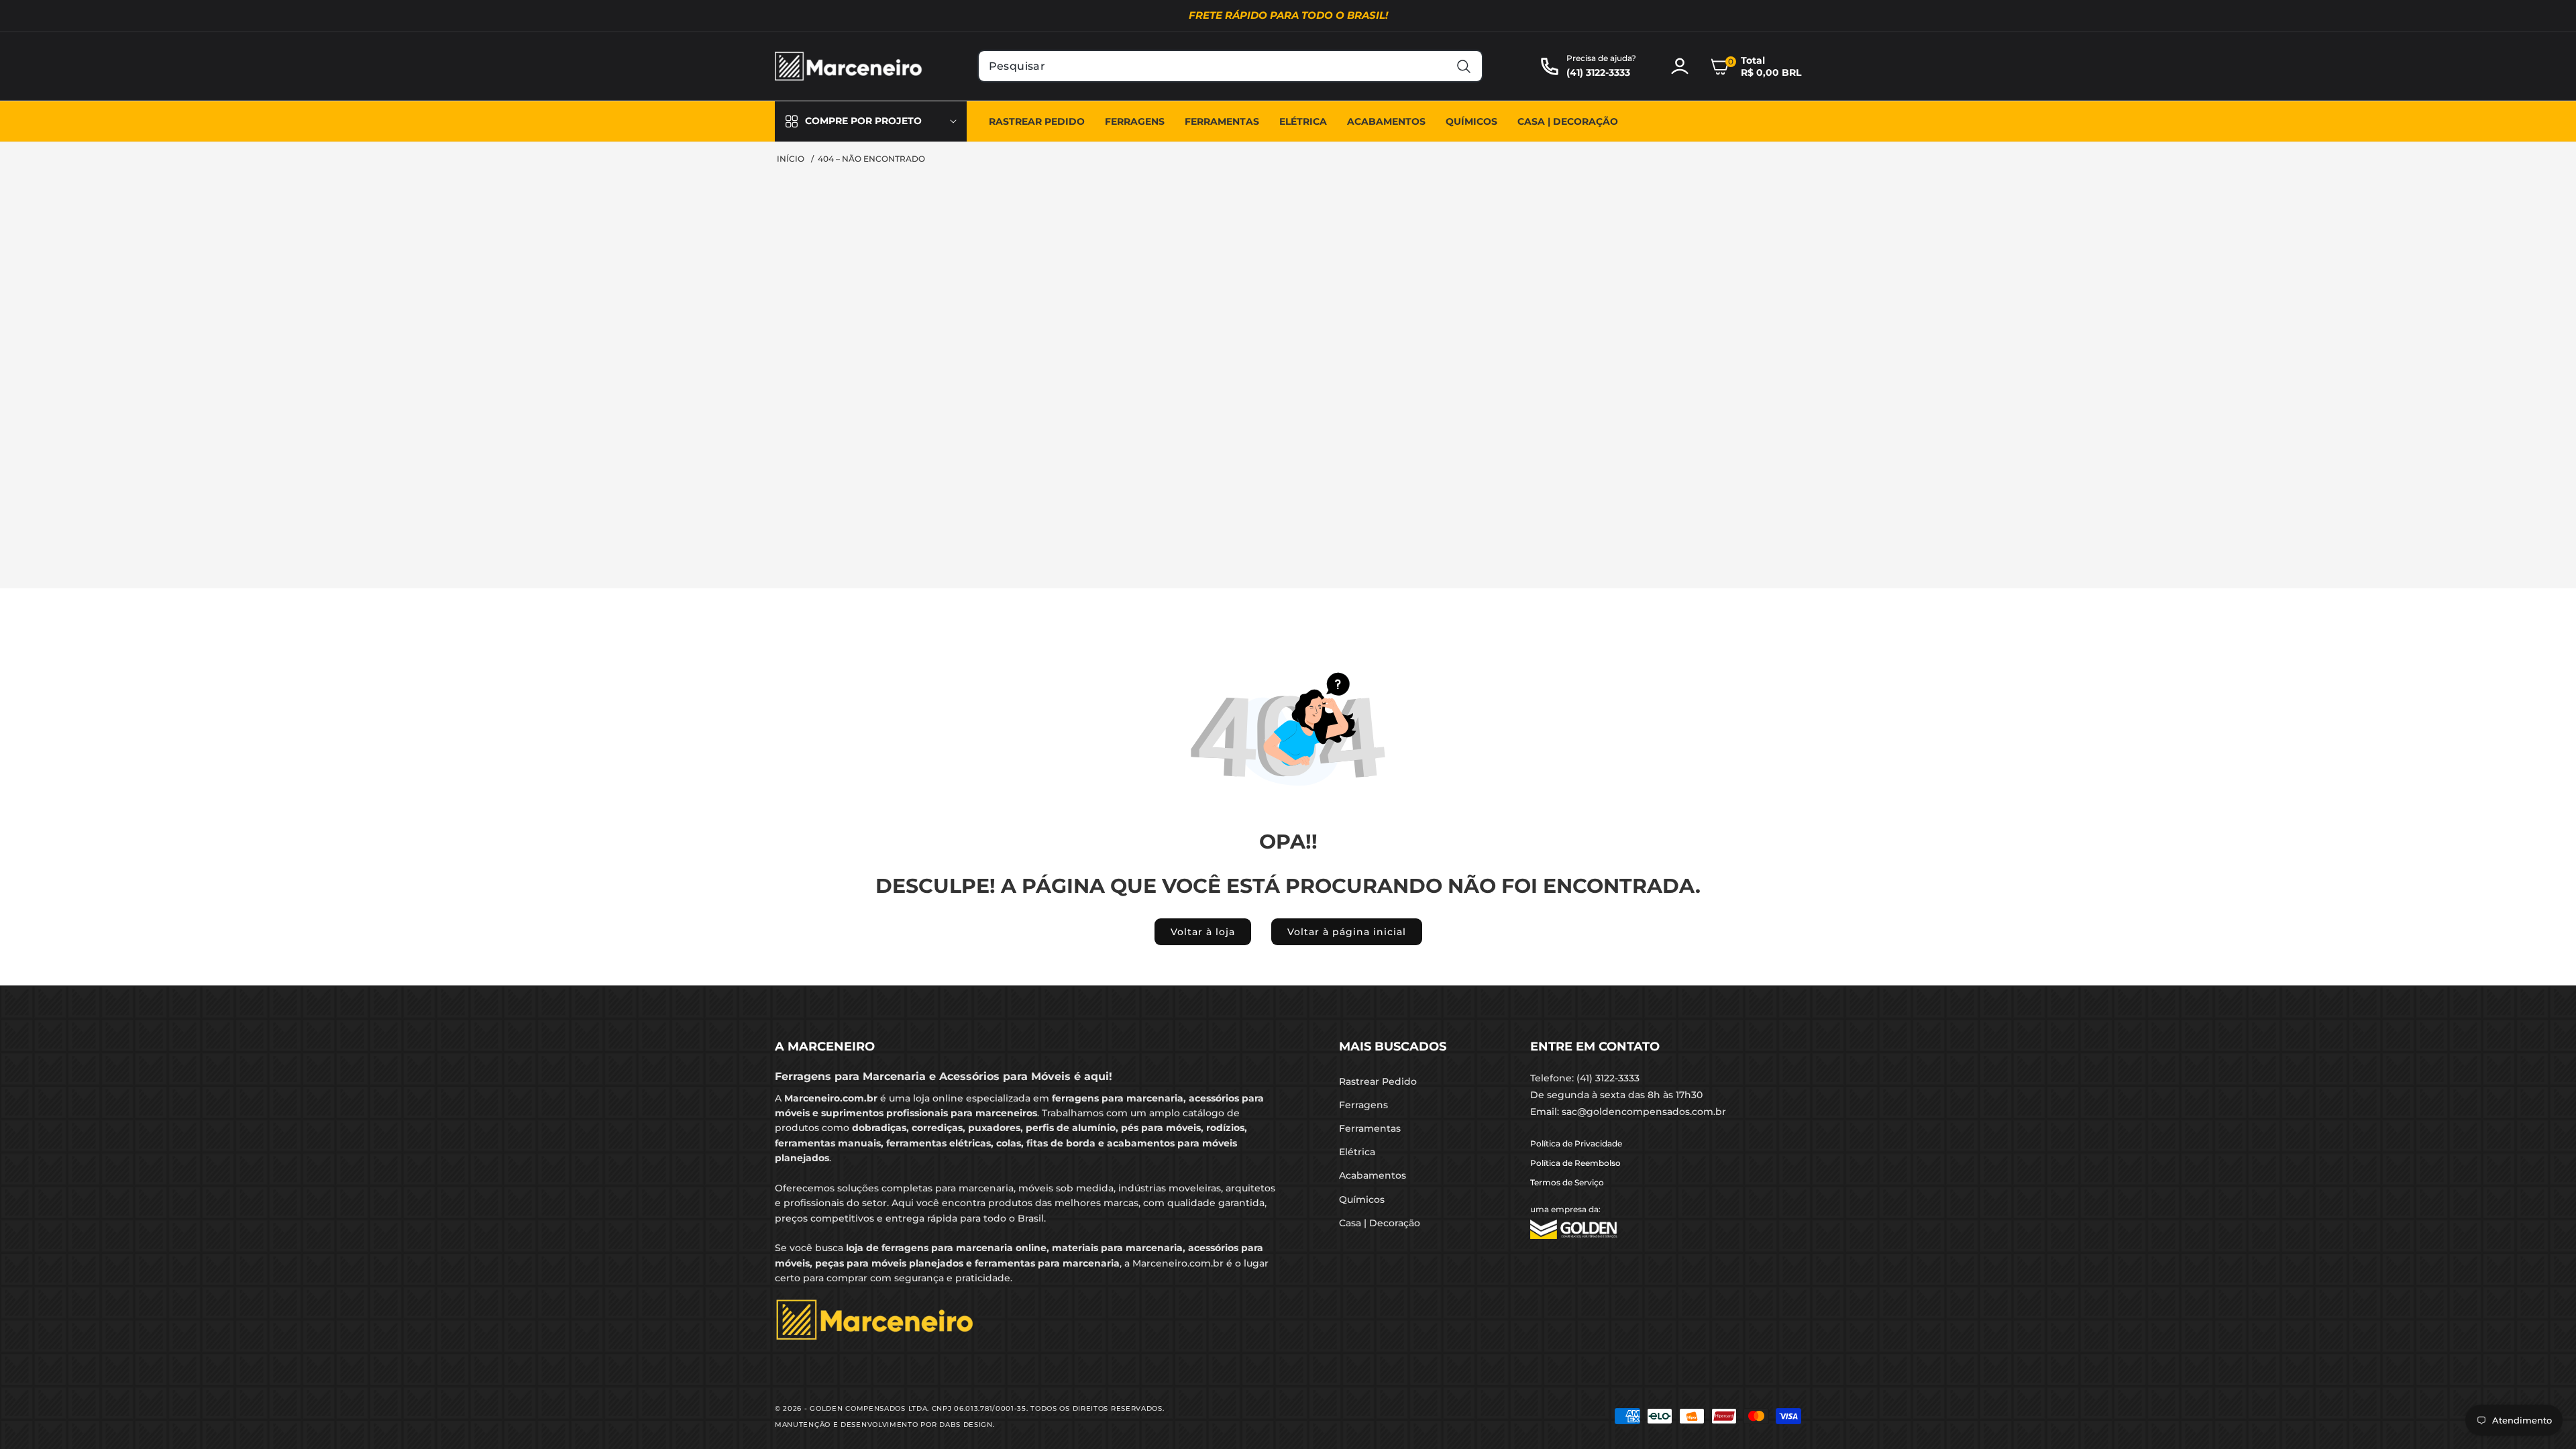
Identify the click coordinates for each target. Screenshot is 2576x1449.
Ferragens (1363, 1105)
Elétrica (1357, 1152)
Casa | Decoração (1380, 1223)
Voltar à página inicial (1347, 932)
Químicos (1362, 1199)
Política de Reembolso (1575, 1163)
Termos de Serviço (1567, 1182)
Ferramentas (1370, 1128)
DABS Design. (967, 1425)
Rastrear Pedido (1378, 1081)
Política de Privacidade (1576, 1143)
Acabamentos (1373, 1175)
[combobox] (1231, 66)
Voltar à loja (1203, 932)
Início (791, 159)
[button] (1756, 66)
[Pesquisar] (1463, 66)
